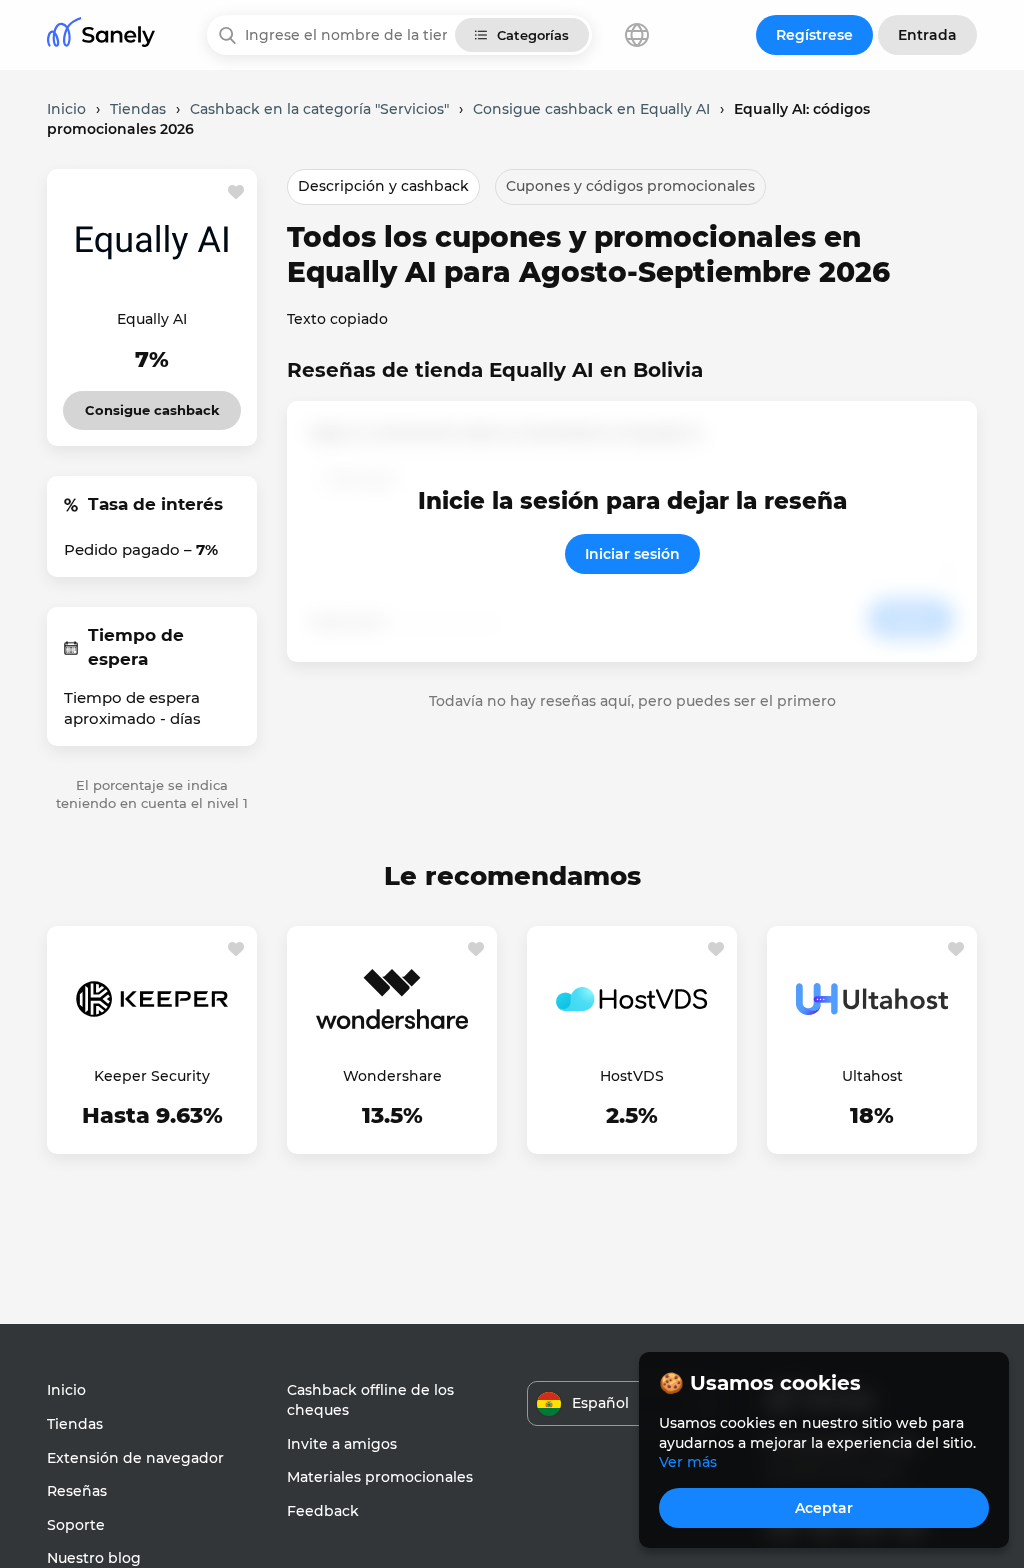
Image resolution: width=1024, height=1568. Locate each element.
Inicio (66, 1390)
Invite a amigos (342, 1444)
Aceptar (824, 1508)
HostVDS (632, 1076)
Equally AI (152, 319)
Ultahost (872, 1076)
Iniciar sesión (632, 554)
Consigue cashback (152, 404)
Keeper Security (152, 1076)
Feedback (323, 1511)
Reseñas (77, 1491)
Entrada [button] (927, 35)
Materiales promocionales (380, 1477)
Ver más (688, 1462)
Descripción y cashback (383, 186)
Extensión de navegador (135, 1458)
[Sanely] (101, 35)
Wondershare (392, 1076)
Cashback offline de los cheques (370, 1400)
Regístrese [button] (814, 35)
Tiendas (75, 1424)
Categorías (533, 35)
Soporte (76, 1525)
